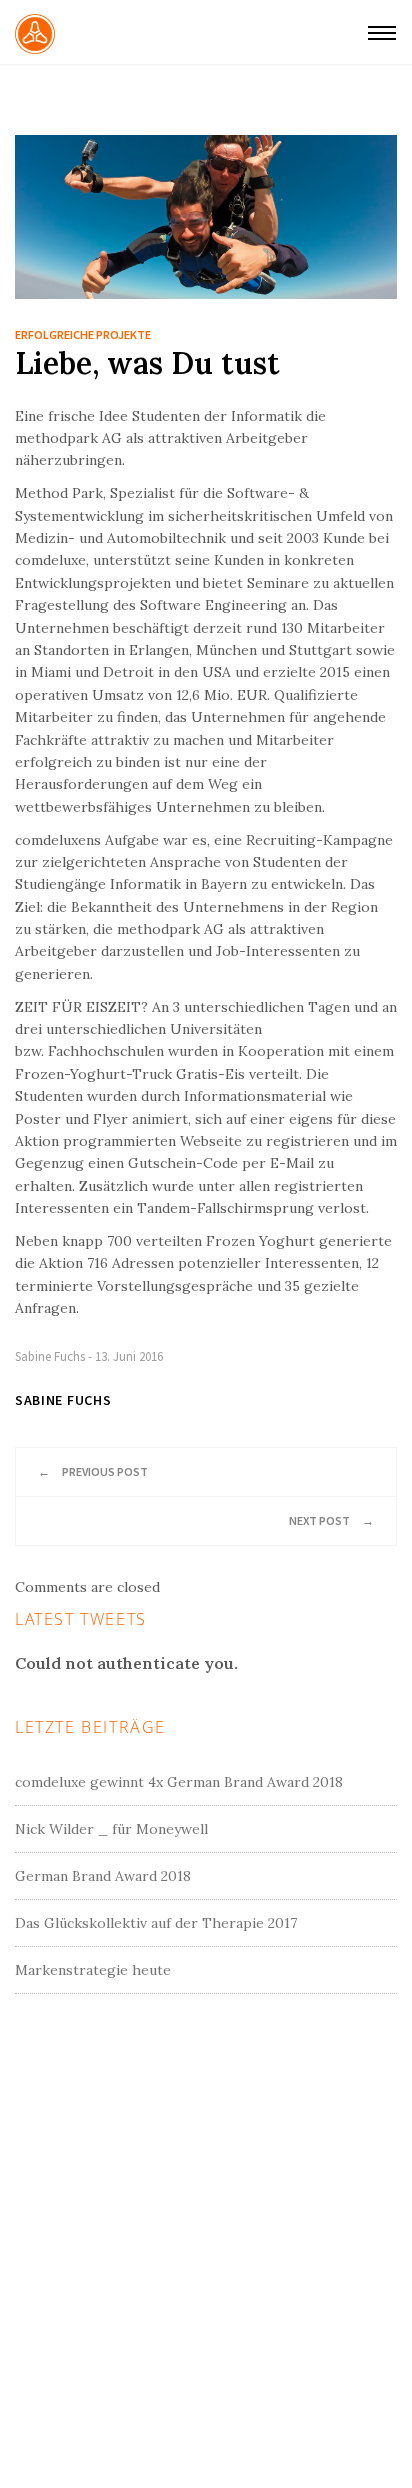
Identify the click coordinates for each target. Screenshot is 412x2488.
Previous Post (93, 1471)
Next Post (331, 1520)
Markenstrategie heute (93, 1970)
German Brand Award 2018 (103, 1876)
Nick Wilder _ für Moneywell (111, 1829)
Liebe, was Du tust (147, 363)
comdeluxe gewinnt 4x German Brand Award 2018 (179, 1782)
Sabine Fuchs (50, 1356)
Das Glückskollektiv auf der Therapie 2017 (156, 1923)
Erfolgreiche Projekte (83, 334)
